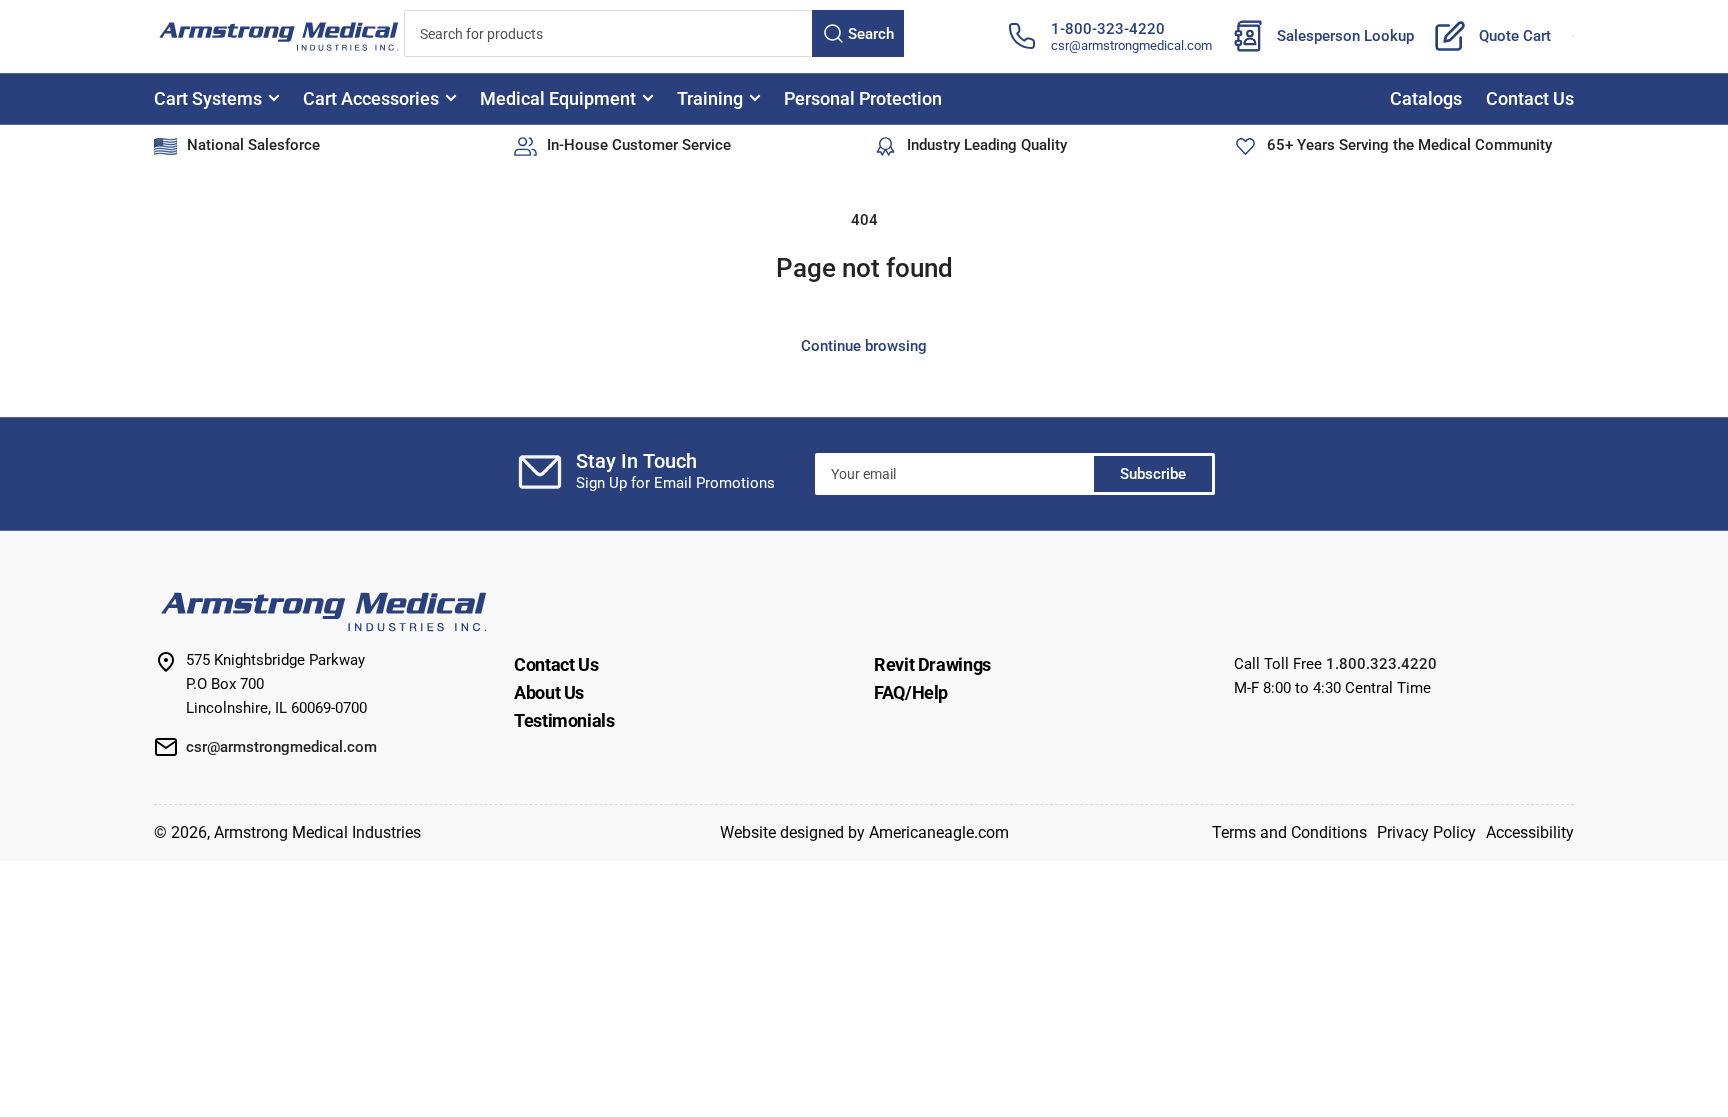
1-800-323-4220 (1108, 29)
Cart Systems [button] (208, 98)
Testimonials (564, 720)
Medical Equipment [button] (558, 98)
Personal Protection (863, 98)
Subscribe (1153, 474)
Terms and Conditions (1289, 832)
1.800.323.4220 (1381, 664)
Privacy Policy (1426, 832)
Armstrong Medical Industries (317, 832)
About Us (549, 692)
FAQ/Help (911, 692)
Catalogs (1426, 98)
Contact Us (1530, 98)
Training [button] (710, 98)
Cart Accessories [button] (371, 98)
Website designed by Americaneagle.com (864, 832)
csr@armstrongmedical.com (1131, 45)
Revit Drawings (932, 664)
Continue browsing (864, 346)
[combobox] (654, 33)
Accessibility (1530, 832)
